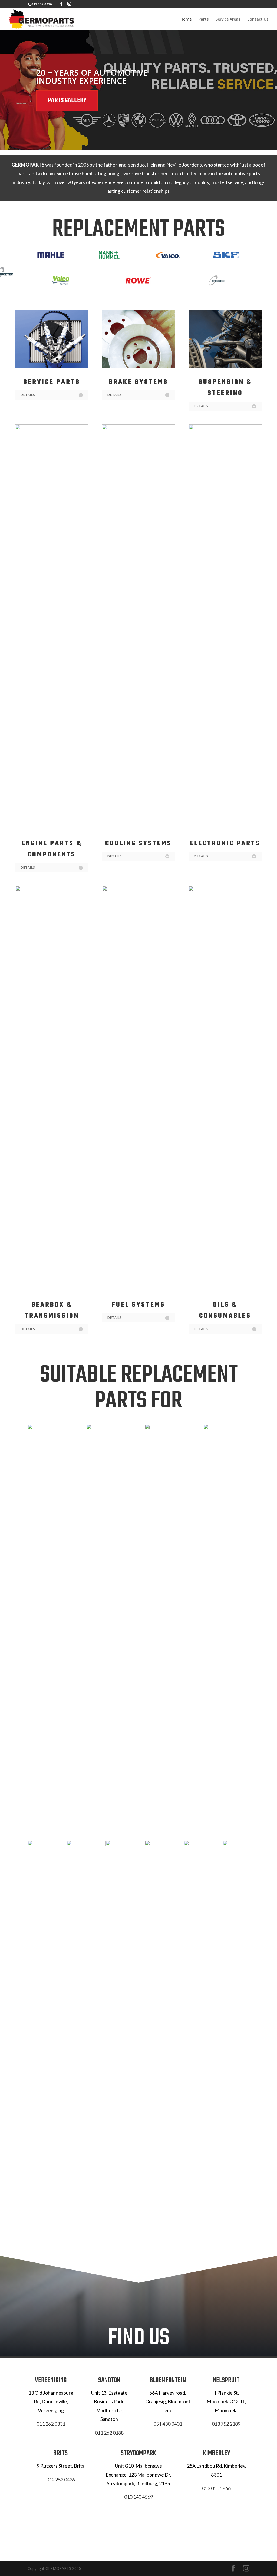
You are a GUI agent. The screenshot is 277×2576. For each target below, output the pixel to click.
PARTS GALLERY (67, 101)
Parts (204, 19)
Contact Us (258, 19)
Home (186, 19)
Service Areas (228, 19)
